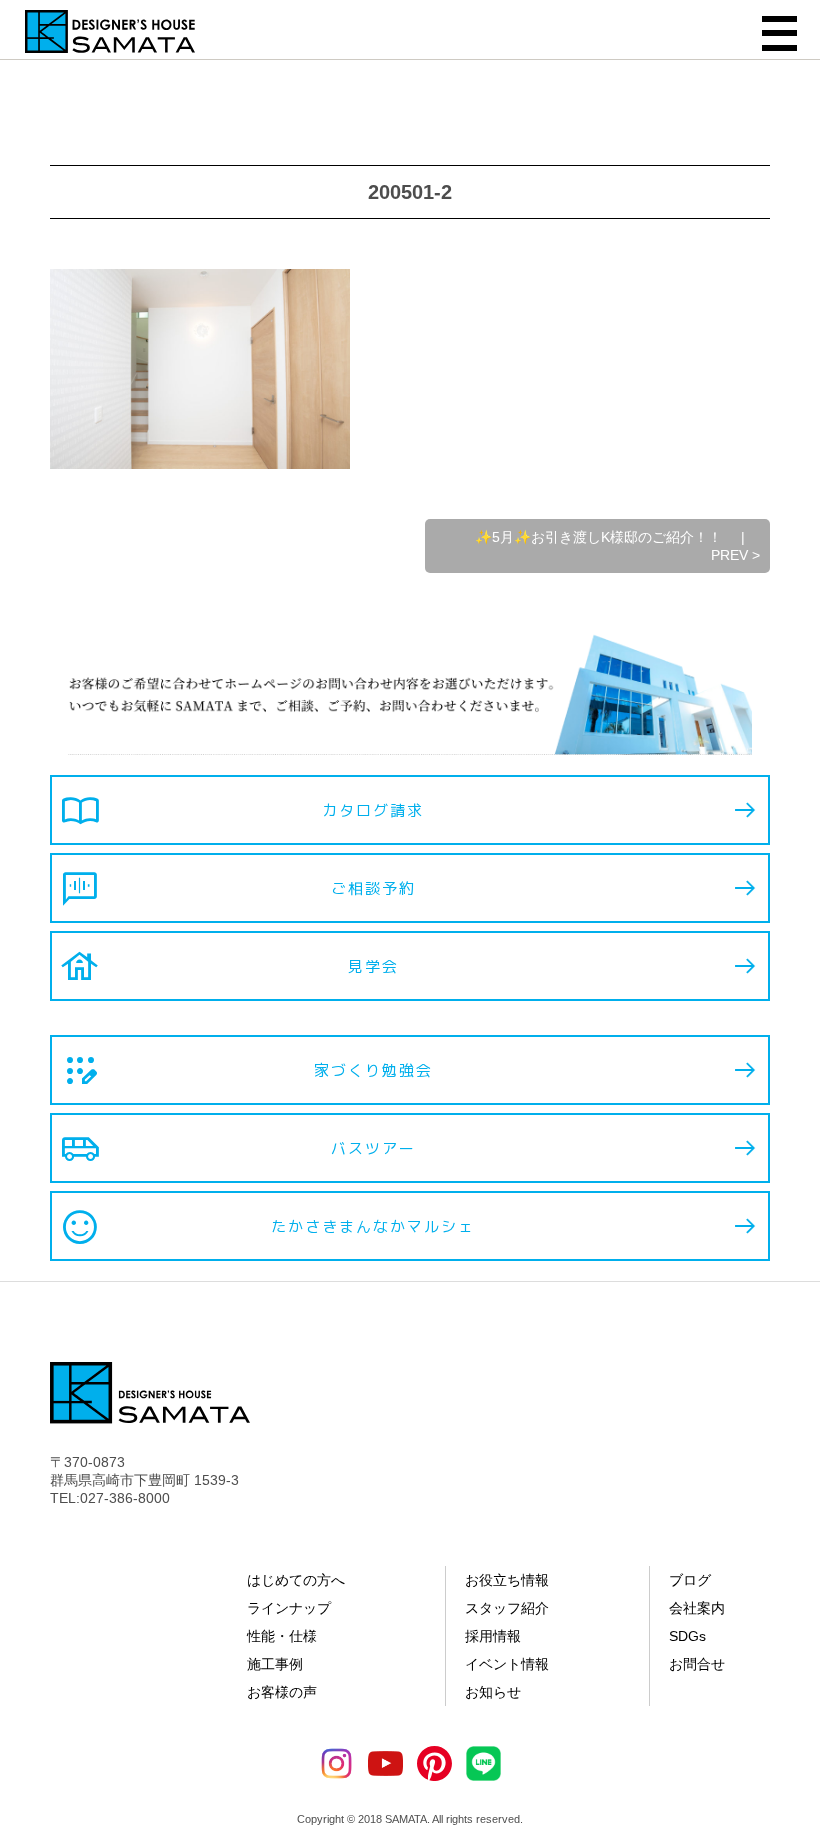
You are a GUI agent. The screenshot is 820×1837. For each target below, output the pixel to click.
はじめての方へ (296, 1580)
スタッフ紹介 (507, 1608)
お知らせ (493, 1692)
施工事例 (275, 1664)
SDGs (687, 1636)
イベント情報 (507, 1664)
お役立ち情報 (507, 1580)
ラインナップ (289, 1608)
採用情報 (493, 1636)
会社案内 (697, 1608)
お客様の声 (282, 1692)
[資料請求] (795, 1514)
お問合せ (697, 1664)
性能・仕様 (282, 1636)
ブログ (690, 1580)
